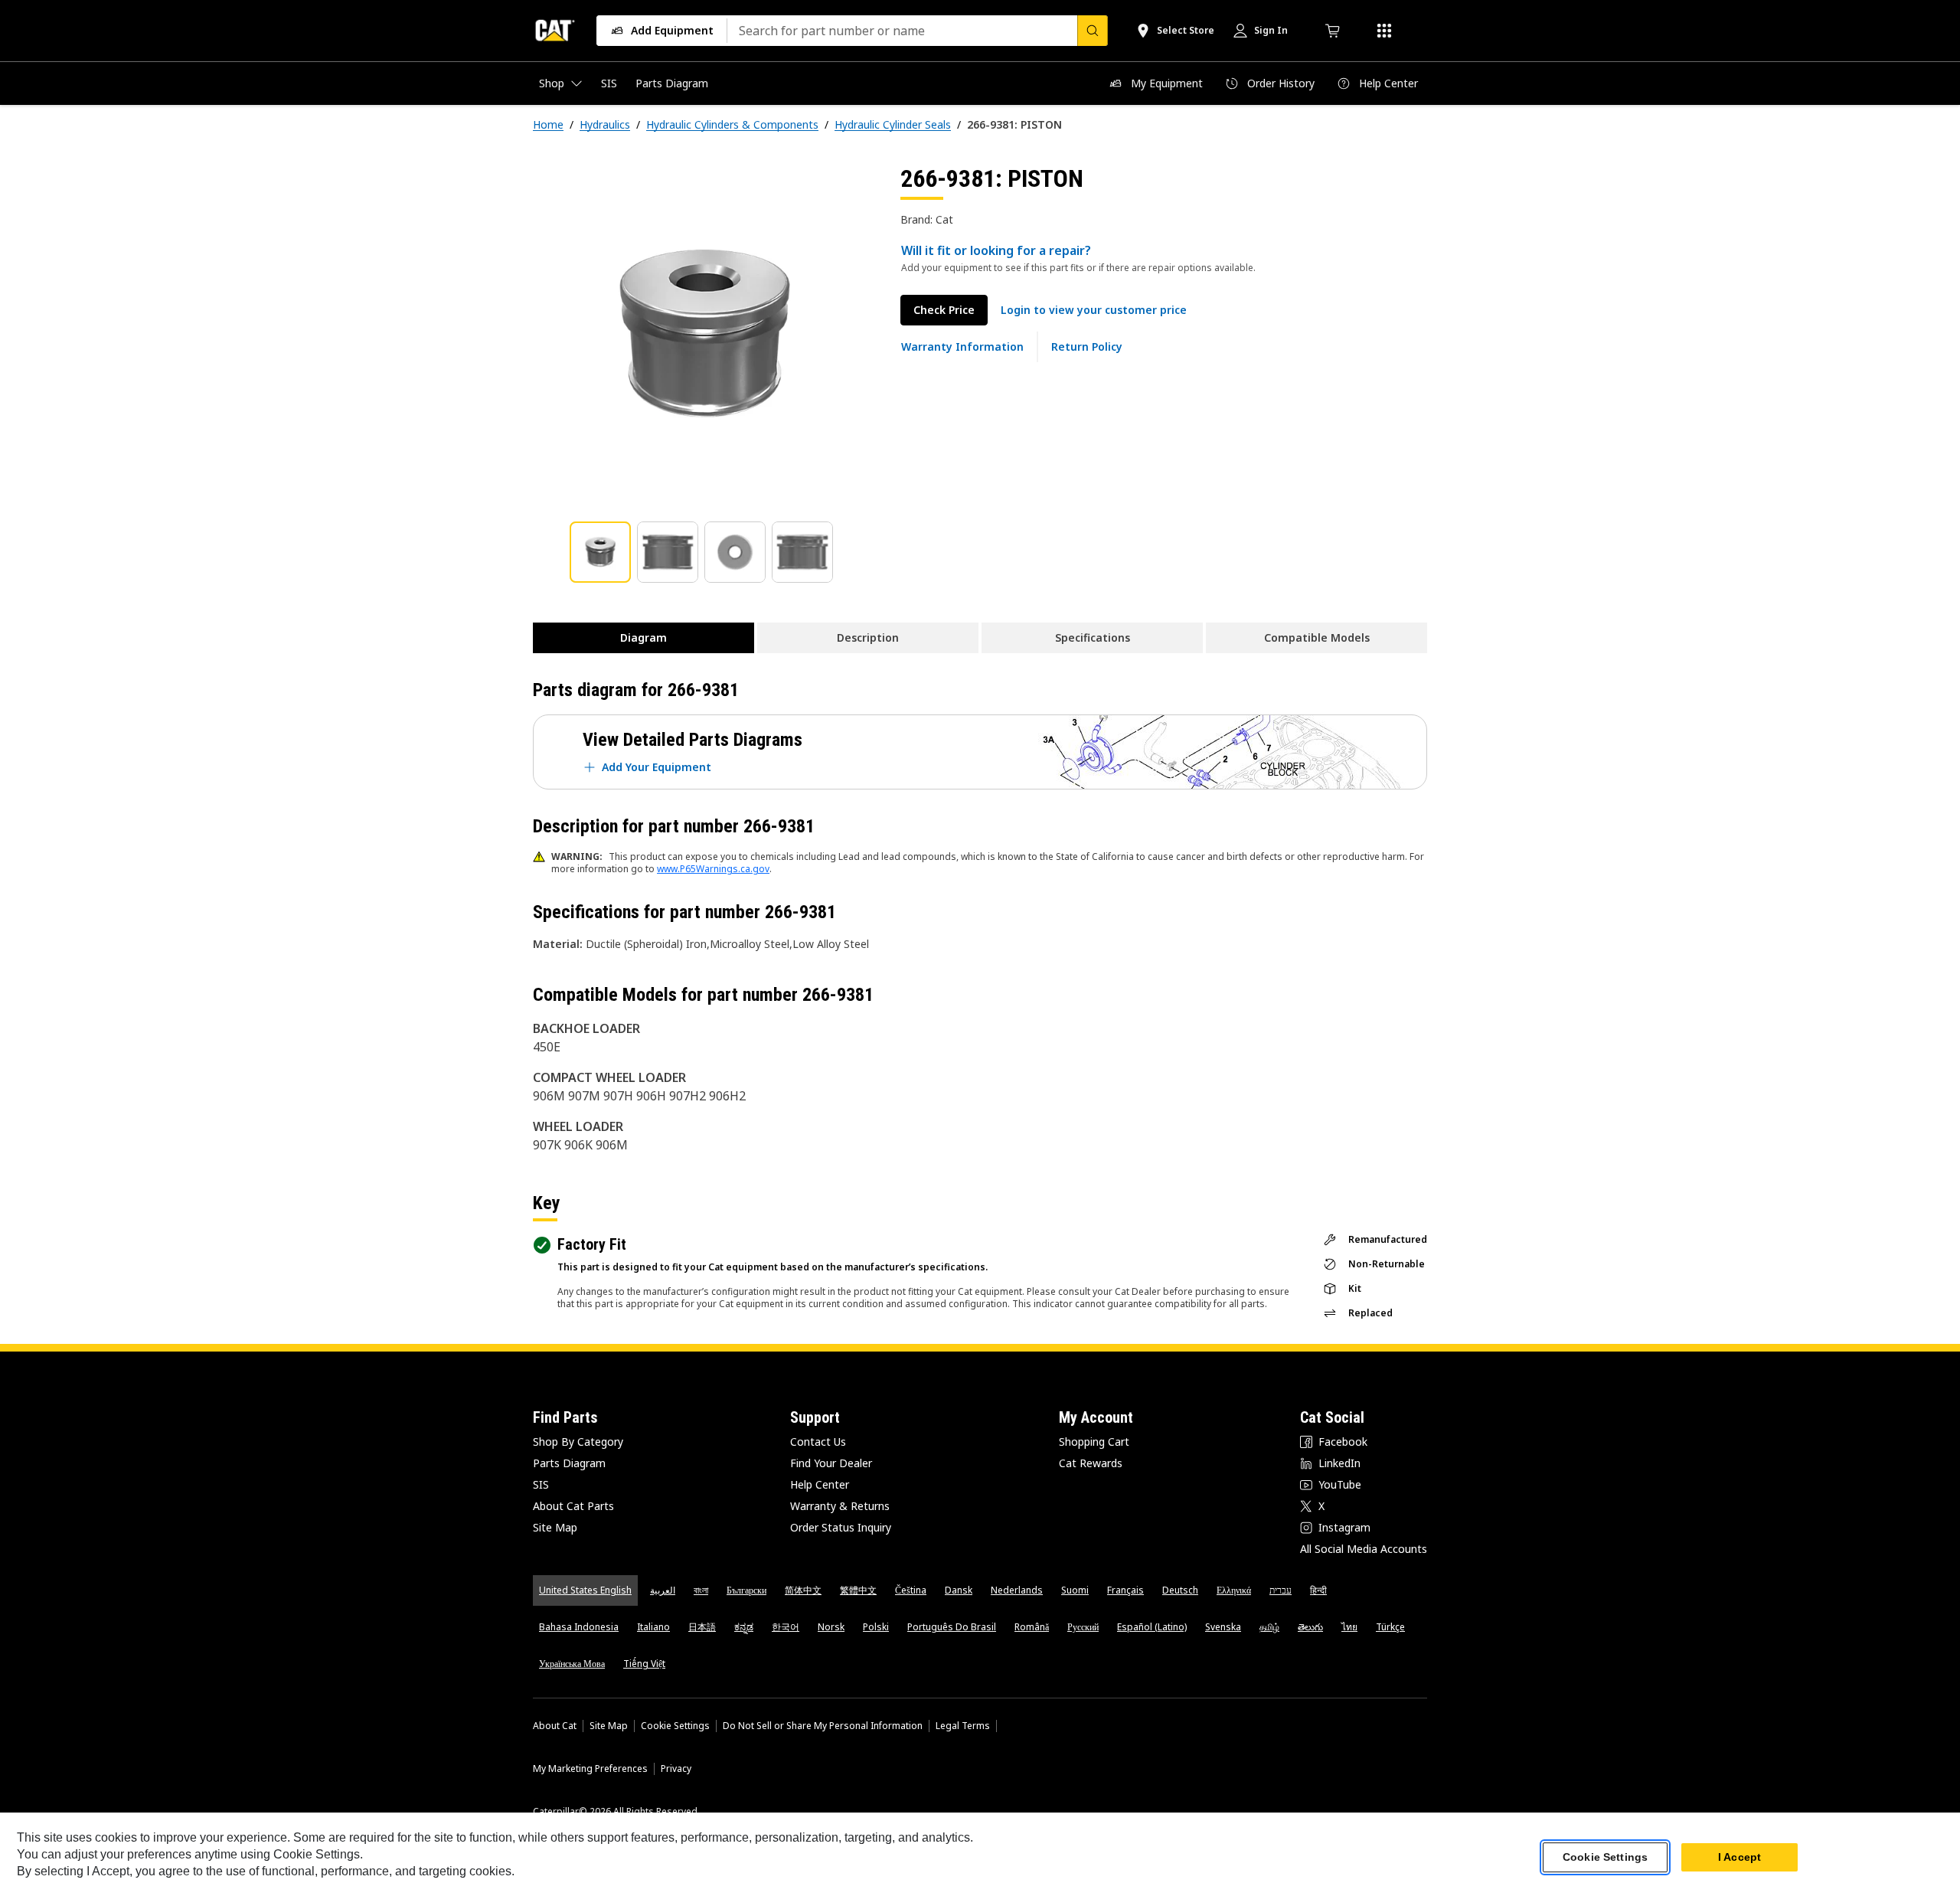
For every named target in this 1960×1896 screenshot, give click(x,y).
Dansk (959, 1590)
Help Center (820, 1484)
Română (1032, 1627)
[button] (1094, 310)
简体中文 (803, 1590)
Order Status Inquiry (841, 1527)
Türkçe (1390, 1627)
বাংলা (701, 1590)
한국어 (786, 1627)
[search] (1093, 31)
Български (746, 1590)
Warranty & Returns (840, 1506)
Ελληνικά (1234, 1590)
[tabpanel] (704, 335)
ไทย (1349, 1627)
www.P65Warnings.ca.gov (713, 869)
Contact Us (818, 1442)
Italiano (653, 1627)
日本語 (702, 1627)
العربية (663, 1590)
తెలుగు (1310, 1627)
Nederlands (1017, 1590)
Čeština (911, 1590)
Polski (876, 1627)
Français (1125, 1590)
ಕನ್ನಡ (744, 1627)
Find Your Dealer (831, 1463)
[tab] (600, 552)
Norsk (831, 1627)
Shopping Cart (1094, 1442)
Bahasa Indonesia (579, 1627)
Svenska (1223, 1627)
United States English (585, 1590)
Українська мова (572, 1664)
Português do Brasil (952, 1627)
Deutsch (1180, 1590)
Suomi (1075, 1590)
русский (1083, 1627)
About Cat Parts (573, 1506)
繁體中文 (858, 1590)
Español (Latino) (1152, 1627)
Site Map (555, 1527)
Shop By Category (578, 1442)
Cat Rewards (1091, 1463)
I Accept (1739, 1857)
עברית (1281, 1590)
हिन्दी (1318, 1590)
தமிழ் (1269, 1627)
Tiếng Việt (644, 1664)
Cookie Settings (675, 1726)
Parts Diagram (569, 1463)
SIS (541, 1484)
